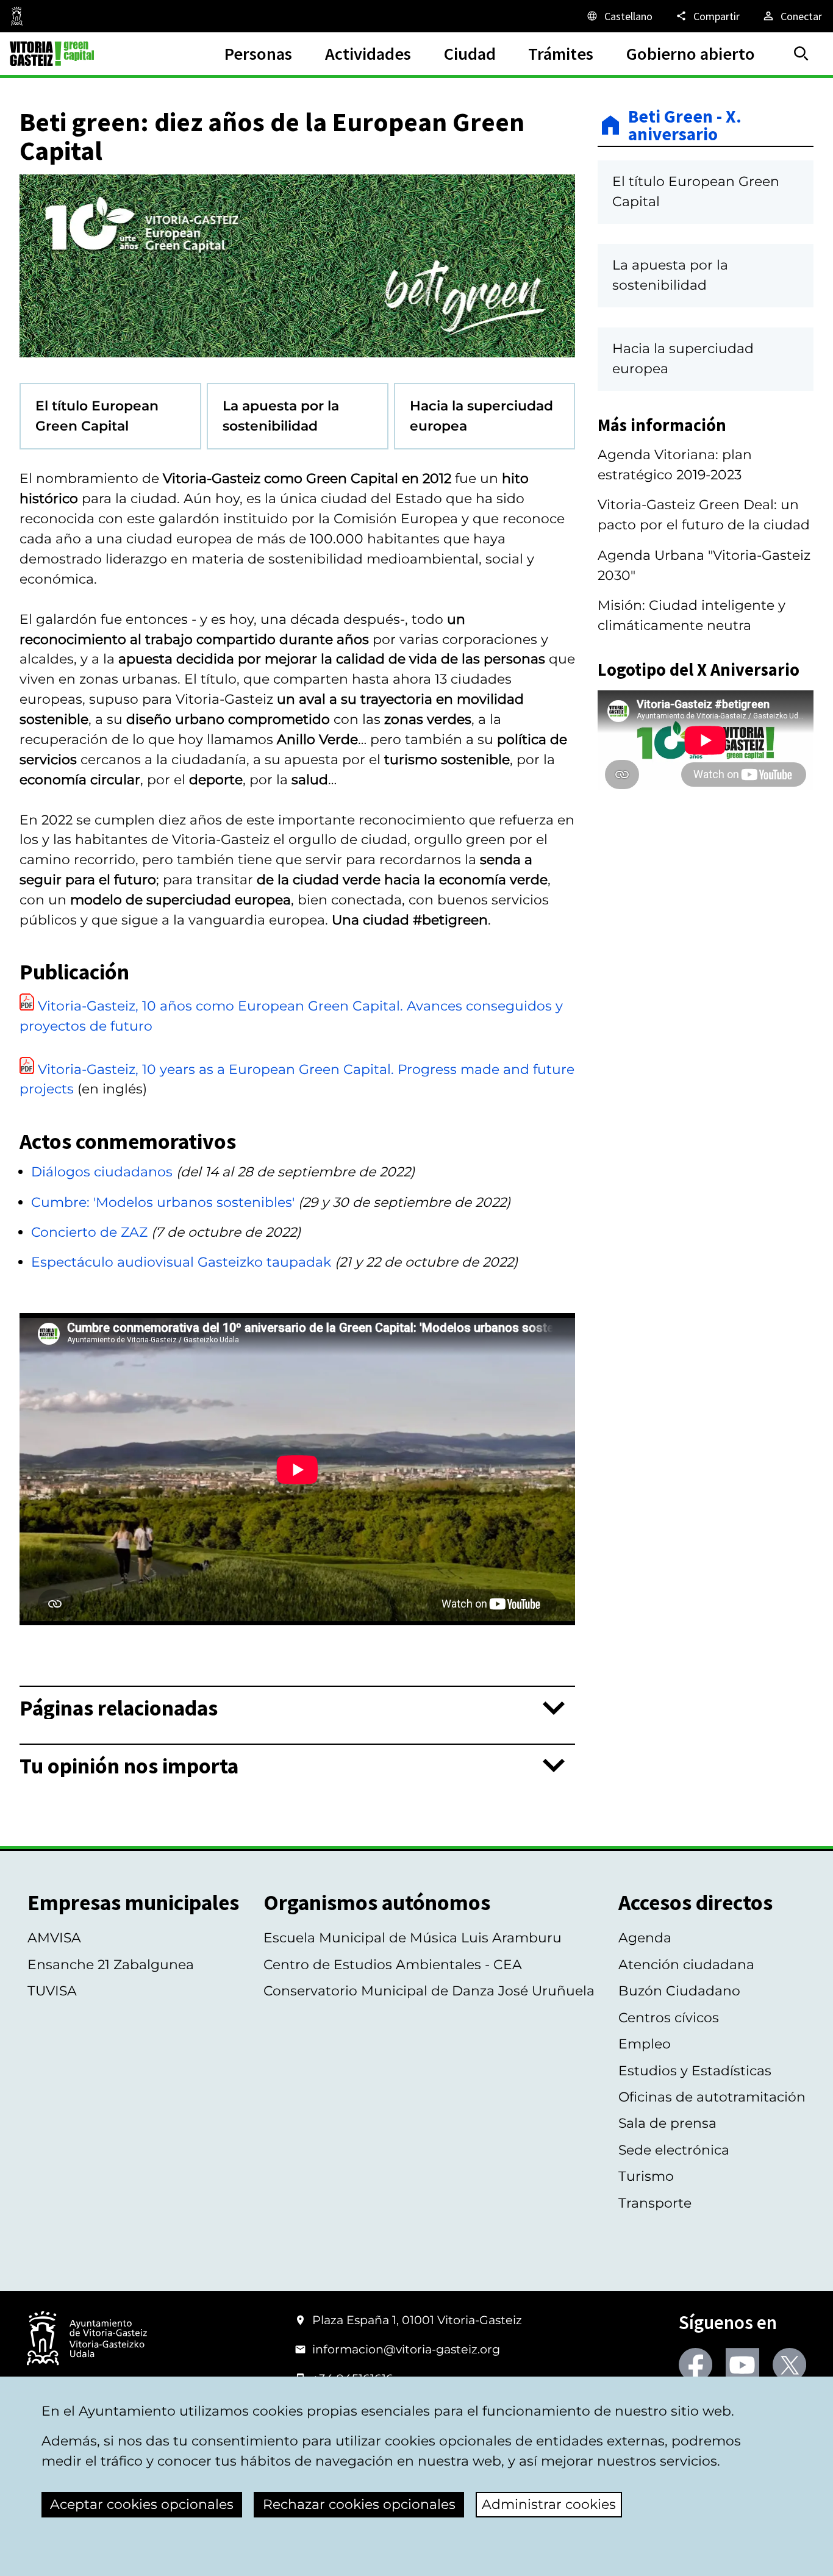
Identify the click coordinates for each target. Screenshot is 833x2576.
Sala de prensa (667, 2123)
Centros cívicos (669, 2018)
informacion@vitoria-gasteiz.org (406, 2349)
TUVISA (52, 1991)
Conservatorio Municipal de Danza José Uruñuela (429, 1991)
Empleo (645, 2044)
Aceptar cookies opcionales (142, 2504)
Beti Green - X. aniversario (685, 125)
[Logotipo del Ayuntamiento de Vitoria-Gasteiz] (87, 2339)
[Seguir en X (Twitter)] (789, 2365)
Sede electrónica (674, 2150)
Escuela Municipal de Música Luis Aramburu (413, 1938)
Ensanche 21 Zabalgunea (111, 1965)
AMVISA (54, 1938)
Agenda (645, 1938)
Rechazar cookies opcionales (359, 2504)
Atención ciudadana (686, 1965)
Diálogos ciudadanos (102, 1172)
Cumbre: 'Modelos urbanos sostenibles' (163, 1202)
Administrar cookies (549, 2504)
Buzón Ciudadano (679, 1991)
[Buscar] (801, 54)
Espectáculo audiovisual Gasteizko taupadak (181, 1262)
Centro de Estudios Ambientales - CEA (393, 1965)
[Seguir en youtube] (742, 2365)
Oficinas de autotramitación (712, 2097)
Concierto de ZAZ (89, 1232)
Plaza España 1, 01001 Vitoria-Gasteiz (417, 2320)
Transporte (655, 2203)
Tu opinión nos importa (129, 1766)
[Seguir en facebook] (695, 2365)
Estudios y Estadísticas (695, 2071)
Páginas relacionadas (119, 1708)
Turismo (646, 2176)
